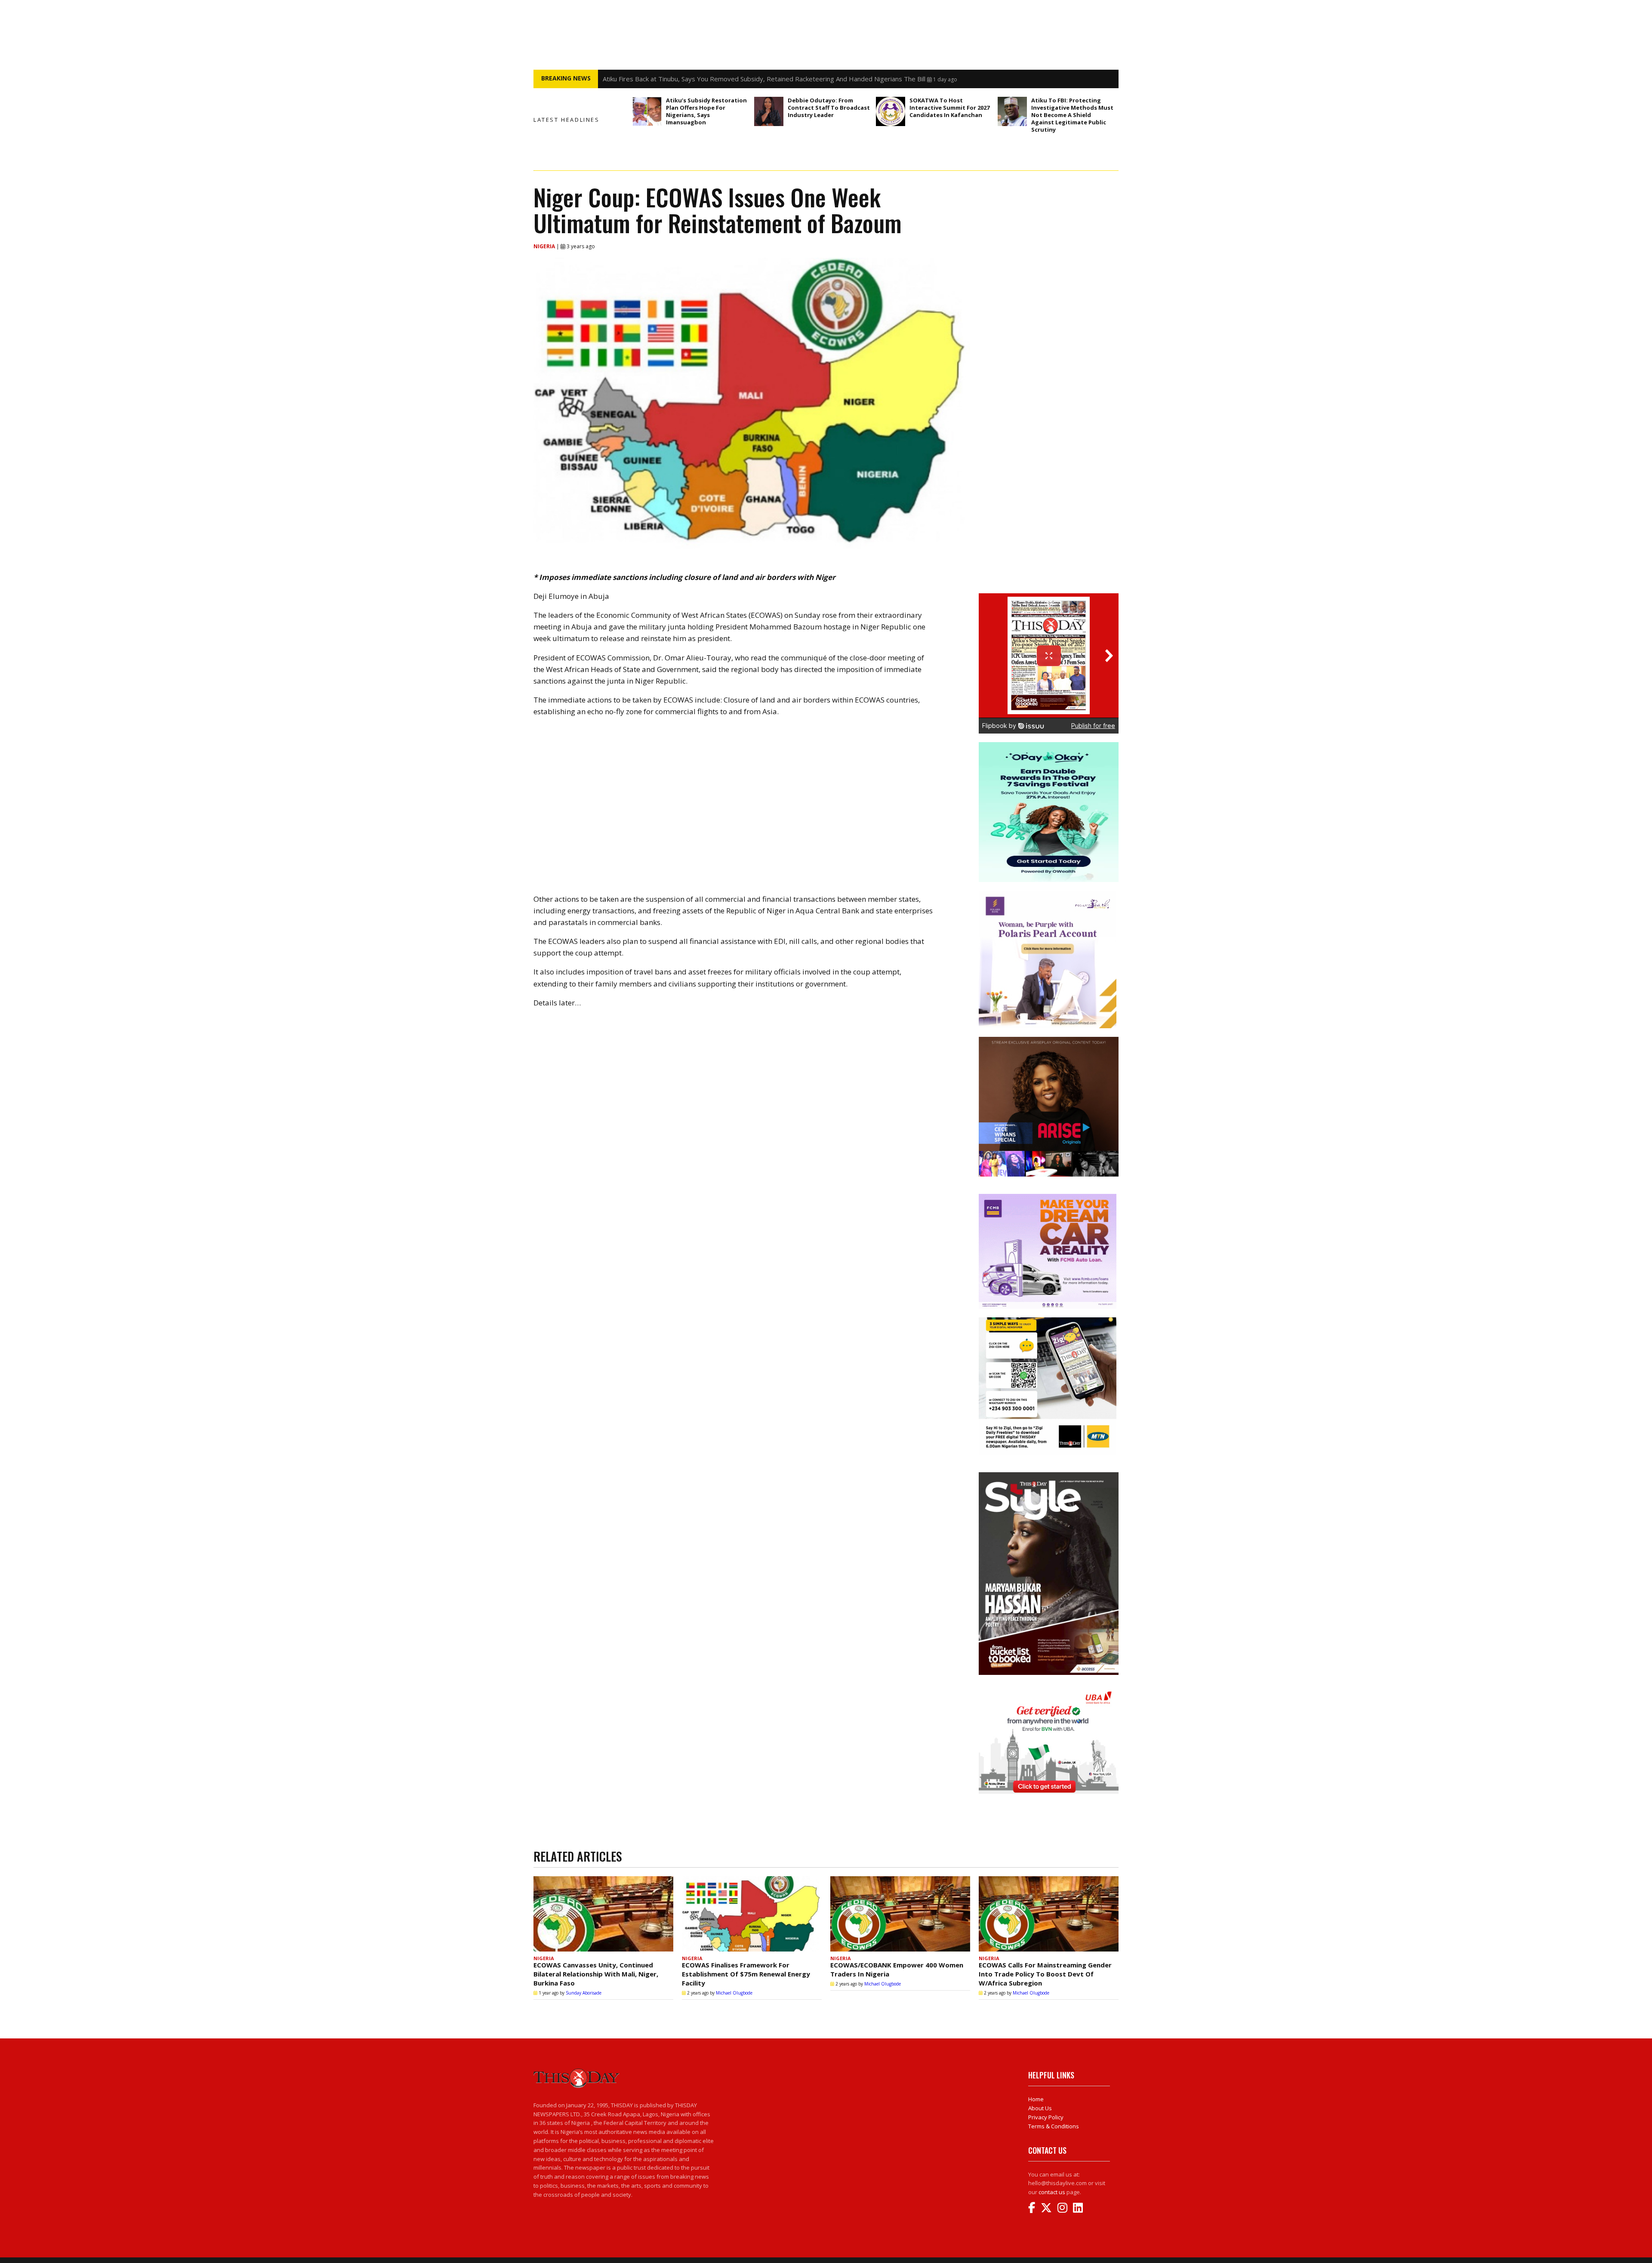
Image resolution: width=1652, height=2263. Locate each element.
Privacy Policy (1046, 2117)
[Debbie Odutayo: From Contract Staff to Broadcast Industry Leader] (769, 111)
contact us (1052, 2192)
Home (1036, 2099)
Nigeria (545, 246)
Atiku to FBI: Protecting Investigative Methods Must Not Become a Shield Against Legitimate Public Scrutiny (1072, 115)
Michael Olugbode (734, 1993)
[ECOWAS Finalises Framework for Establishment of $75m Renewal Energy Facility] (752, 1914)
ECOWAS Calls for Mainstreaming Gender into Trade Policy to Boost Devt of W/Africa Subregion (1045, 1974)
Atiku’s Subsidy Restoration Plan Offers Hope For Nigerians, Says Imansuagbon (706, 111)
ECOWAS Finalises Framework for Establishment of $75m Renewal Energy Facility (746, 1974)
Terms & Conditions (1054, 2126)
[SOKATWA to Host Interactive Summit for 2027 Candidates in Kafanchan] (891, 111)
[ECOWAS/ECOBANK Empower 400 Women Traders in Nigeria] (900, 1914)
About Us (1040, 2108)
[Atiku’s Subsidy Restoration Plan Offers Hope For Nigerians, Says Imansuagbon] (647, 111)
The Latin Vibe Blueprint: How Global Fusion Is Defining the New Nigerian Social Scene (729, 79)
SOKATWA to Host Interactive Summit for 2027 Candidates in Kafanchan (949, 108)
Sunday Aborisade (584, 1993)
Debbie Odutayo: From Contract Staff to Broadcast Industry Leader (829, 108)
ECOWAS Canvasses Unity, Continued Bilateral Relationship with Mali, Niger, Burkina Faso (596, 1974)
